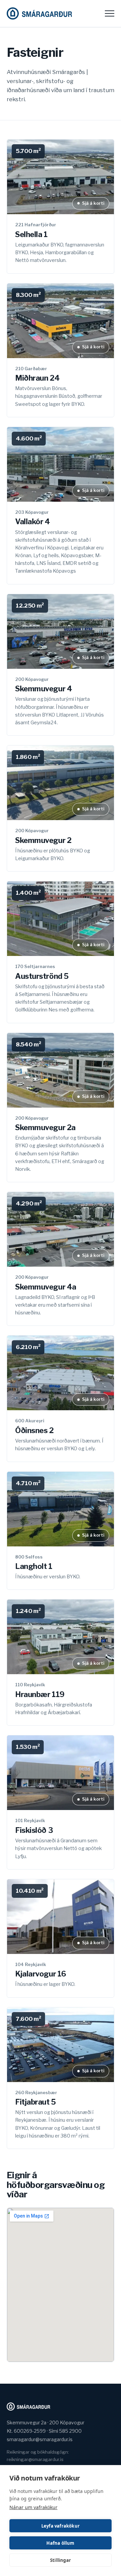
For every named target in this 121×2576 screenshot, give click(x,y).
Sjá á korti (93, 203)
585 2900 (70, 2431)
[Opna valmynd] (110, 13)
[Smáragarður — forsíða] (39, 13)
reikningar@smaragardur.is (35, 2459)
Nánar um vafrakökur (33, 2507)
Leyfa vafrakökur (61, 2526)
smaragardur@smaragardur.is (40, 2439)
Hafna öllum (60, 2543)
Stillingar (61, 2560)
